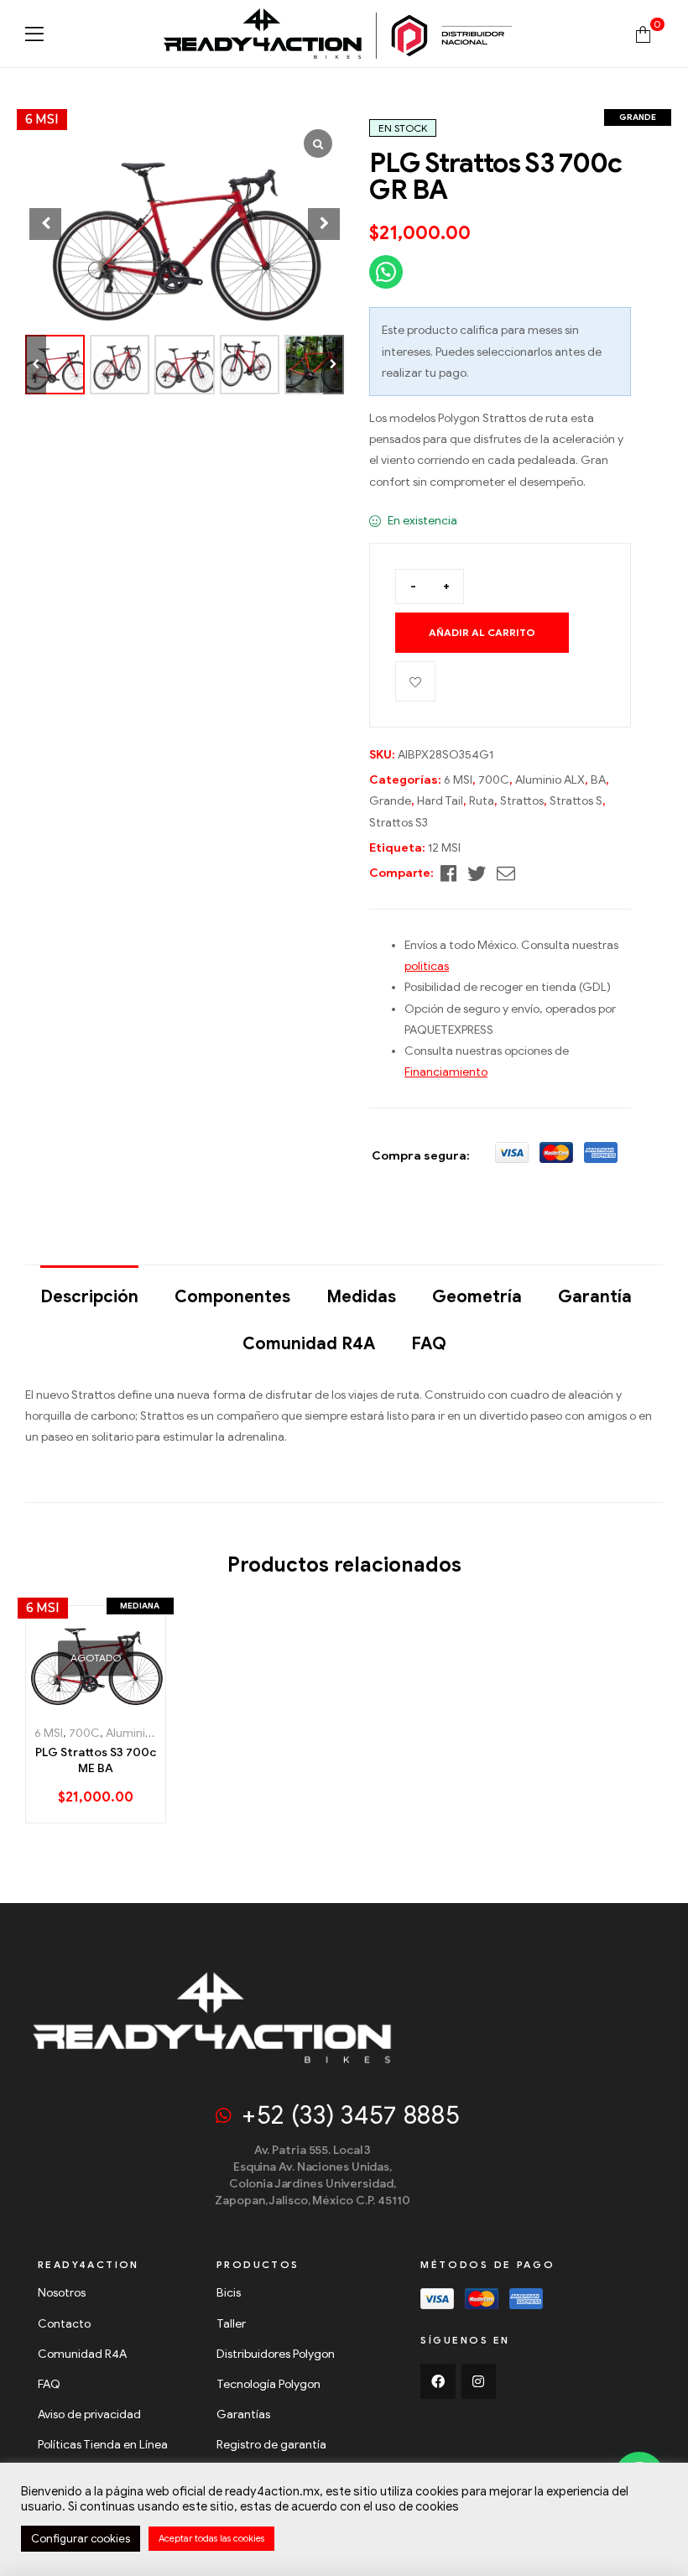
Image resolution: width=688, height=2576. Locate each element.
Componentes (232, 1297)
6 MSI (458, 780)
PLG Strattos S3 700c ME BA (96, 1761)
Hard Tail (440, 801)
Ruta (482, 801)
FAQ (429, 1344)
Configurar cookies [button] (81, 2539)
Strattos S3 (399, 823)
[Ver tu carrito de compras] (643, 33)
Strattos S (576, 801)
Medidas (361, 1297)
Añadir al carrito (482, 632)
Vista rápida (130, 1704)
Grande (390, 801)
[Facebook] (438, 2381)
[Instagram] (479, 2381)
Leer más (63, 1704)
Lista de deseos (415, 681)
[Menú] (34, 34)
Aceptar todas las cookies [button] (211, 2538)
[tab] (89, 1289)
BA (598, 780)
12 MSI (444, 848)
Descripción (89, 1297)
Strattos (522, 801)
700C (494, 780)
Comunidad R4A (309, 1344)
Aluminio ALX (550, 780)
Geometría (477, 1297)
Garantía (595, 1297)
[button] (334, 365)
